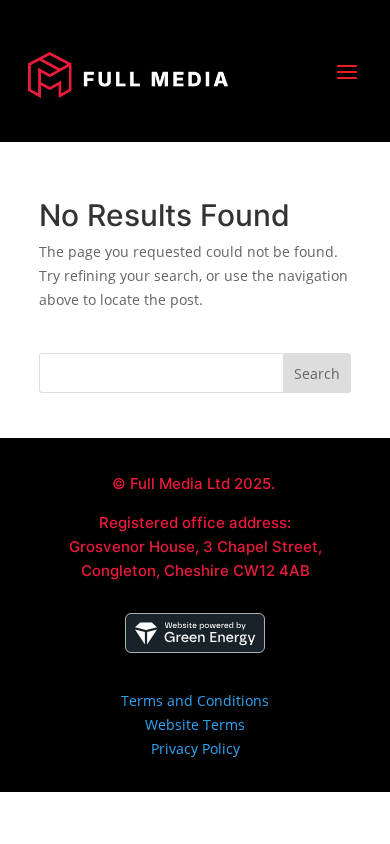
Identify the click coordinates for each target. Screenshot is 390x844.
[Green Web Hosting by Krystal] (195, 647)
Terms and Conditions (195, 700)
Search (317, 373)
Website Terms (195, 724)
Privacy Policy (195, 748)
